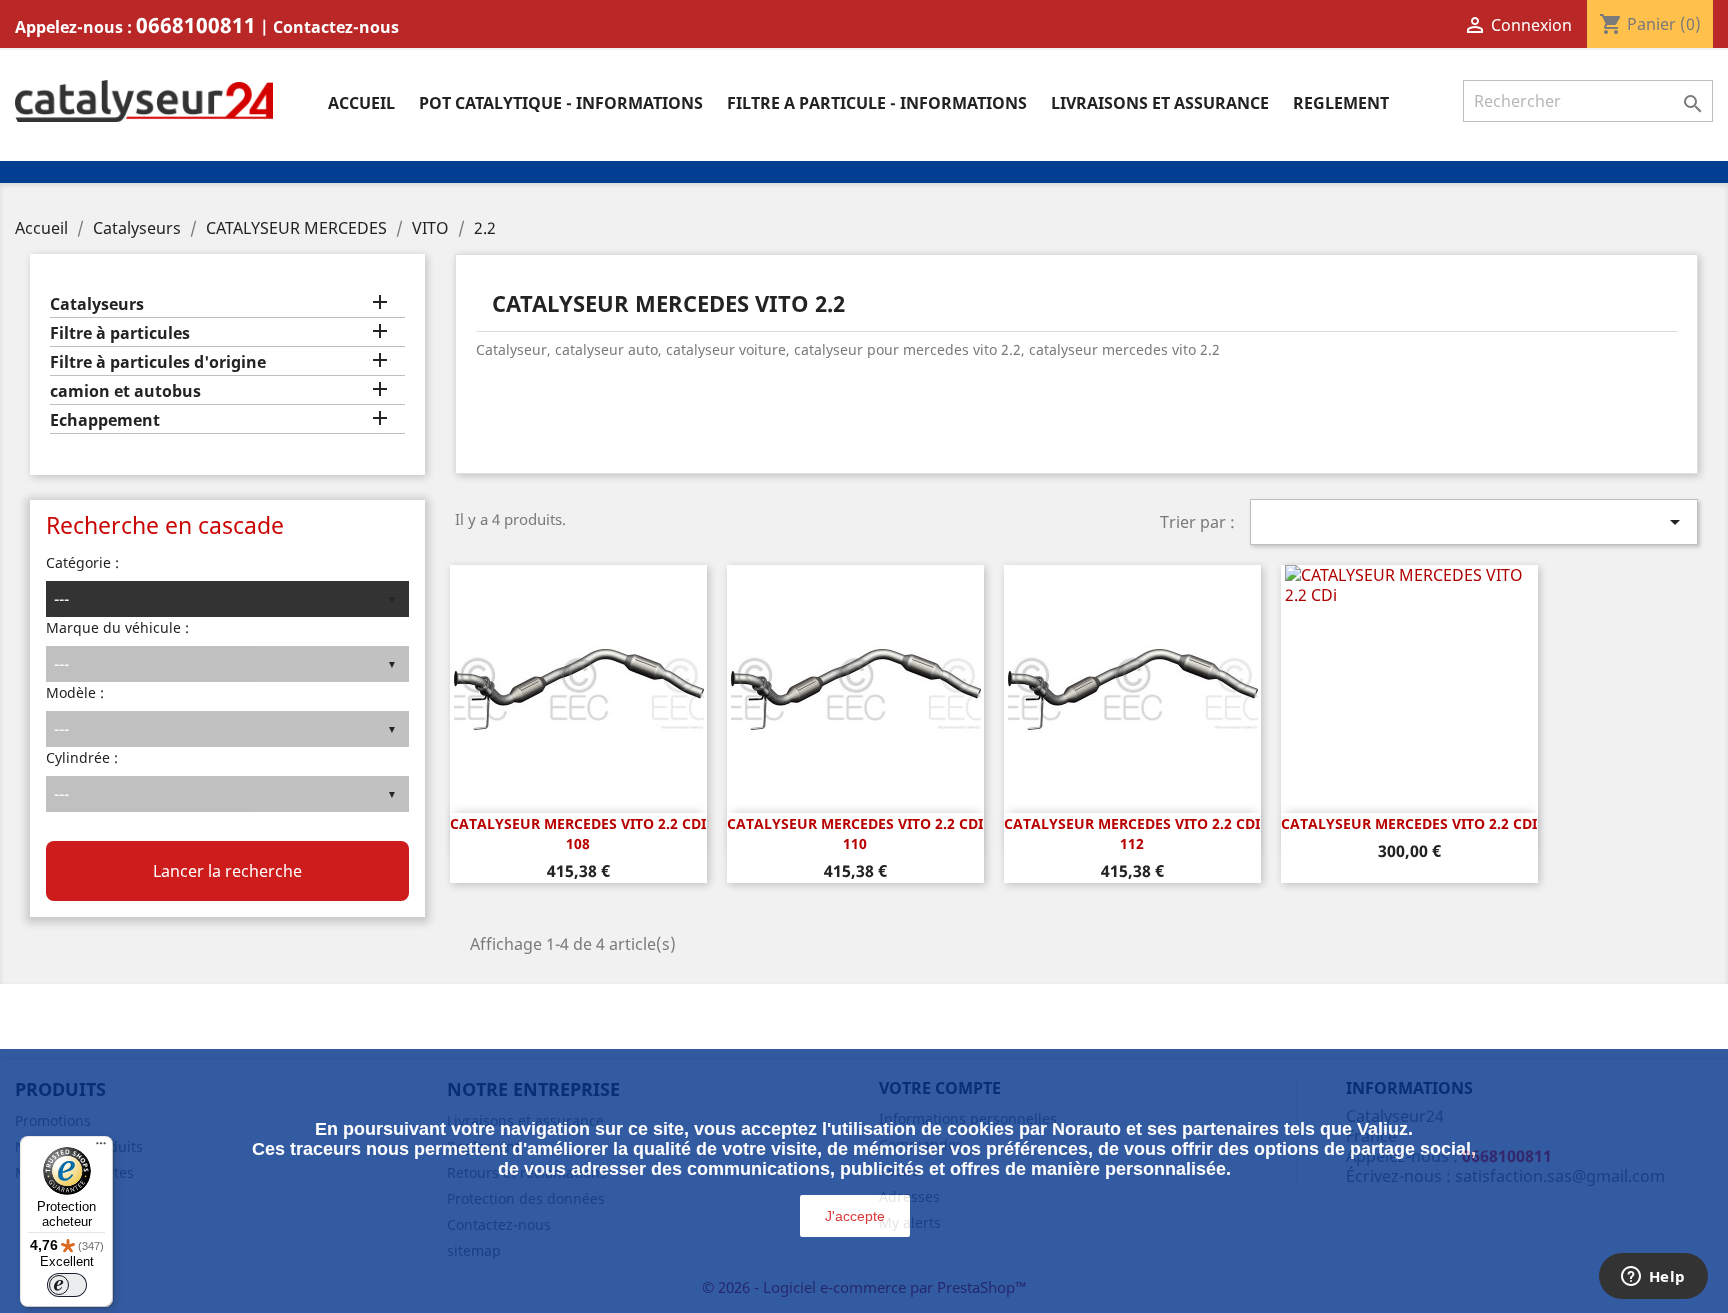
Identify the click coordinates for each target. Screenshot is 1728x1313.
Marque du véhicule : (117, 627)
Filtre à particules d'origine (158, 362)
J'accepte (855, 1216)
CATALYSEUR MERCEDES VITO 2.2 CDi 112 (1132, 833)
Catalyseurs (97, 304)
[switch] (67, 1285)
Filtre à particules (120, 333)
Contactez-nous (336, 27)
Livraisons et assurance (1160, 103)
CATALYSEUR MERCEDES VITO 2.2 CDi (1409, 823)
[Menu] (101, 1148)
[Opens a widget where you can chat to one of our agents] (1653, 1278)
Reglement (1341, 103)
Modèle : (75, 692)
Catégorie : (82, 562)
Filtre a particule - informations (877, 103)
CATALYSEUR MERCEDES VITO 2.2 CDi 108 (578, 833)
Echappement (105, 420)
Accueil (361, 103)
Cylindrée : (82, 757)
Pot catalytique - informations (561, 103)
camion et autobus (125, 391)
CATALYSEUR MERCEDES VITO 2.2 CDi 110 (855, 833)
